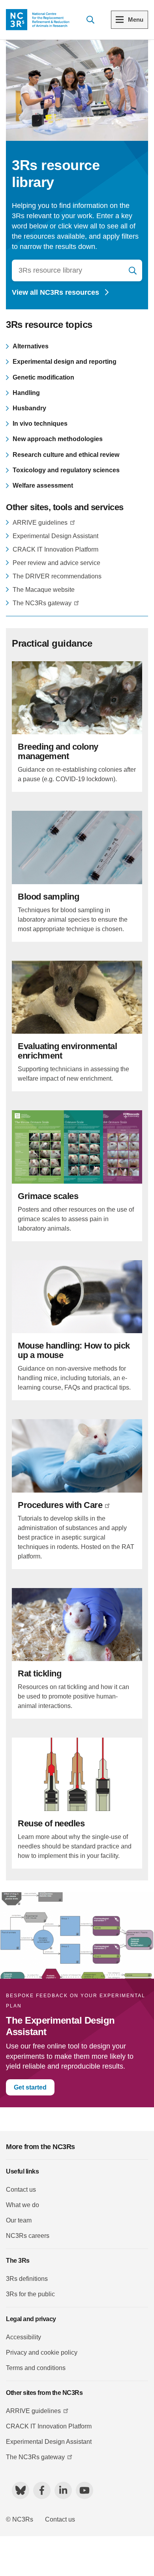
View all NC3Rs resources (56, 292)
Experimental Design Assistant (55, 536)
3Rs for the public (30, 2294)
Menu (136, 20)
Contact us (21, 2190)
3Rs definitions (27, 2279)
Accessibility (23, 2337)
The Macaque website (44, 590)
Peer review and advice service (56, 563)
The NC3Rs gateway (42, 603)
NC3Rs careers (28, 2236)
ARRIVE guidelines (40, 523)
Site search (90, 20)
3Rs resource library (133, 271)
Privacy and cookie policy (42, 2352)
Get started (30, 2087)
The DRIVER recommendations (57, 576)
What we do (23, 2205)
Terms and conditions (36, 2368)
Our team (19, 2220)
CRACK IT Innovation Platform (55, 549)
